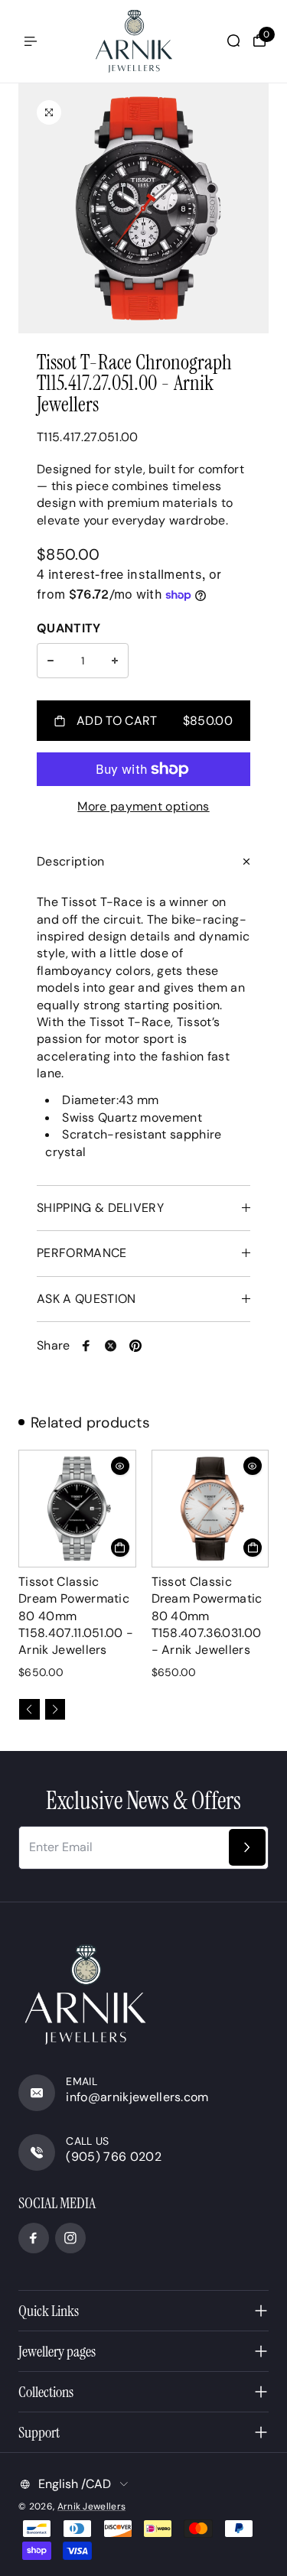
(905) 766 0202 (113, 2157)
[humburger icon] (31, 41)
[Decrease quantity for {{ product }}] (51, 661)
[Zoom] (49, 112)
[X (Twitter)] (111, 1346)
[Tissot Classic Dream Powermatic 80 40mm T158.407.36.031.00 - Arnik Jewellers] (210, 1509)
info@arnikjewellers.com (137, 2097)
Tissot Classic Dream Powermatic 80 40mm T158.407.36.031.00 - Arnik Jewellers (207, 1616)
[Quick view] (120, 1466)
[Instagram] (70, 2238)
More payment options (143, 806)
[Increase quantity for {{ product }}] (115, 661)
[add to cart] (120, 1548)
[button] (29, 1709)
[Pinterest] (135, 1346)
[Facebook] (86, 1346)
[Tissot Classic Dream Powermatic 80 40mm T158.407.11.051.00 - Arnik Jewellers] (77, 1509)
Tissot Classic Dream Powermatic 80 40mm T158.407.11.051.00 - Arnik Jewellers (76, 1616)
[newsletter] (247, 1847)
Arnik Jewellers (92, 2506)
